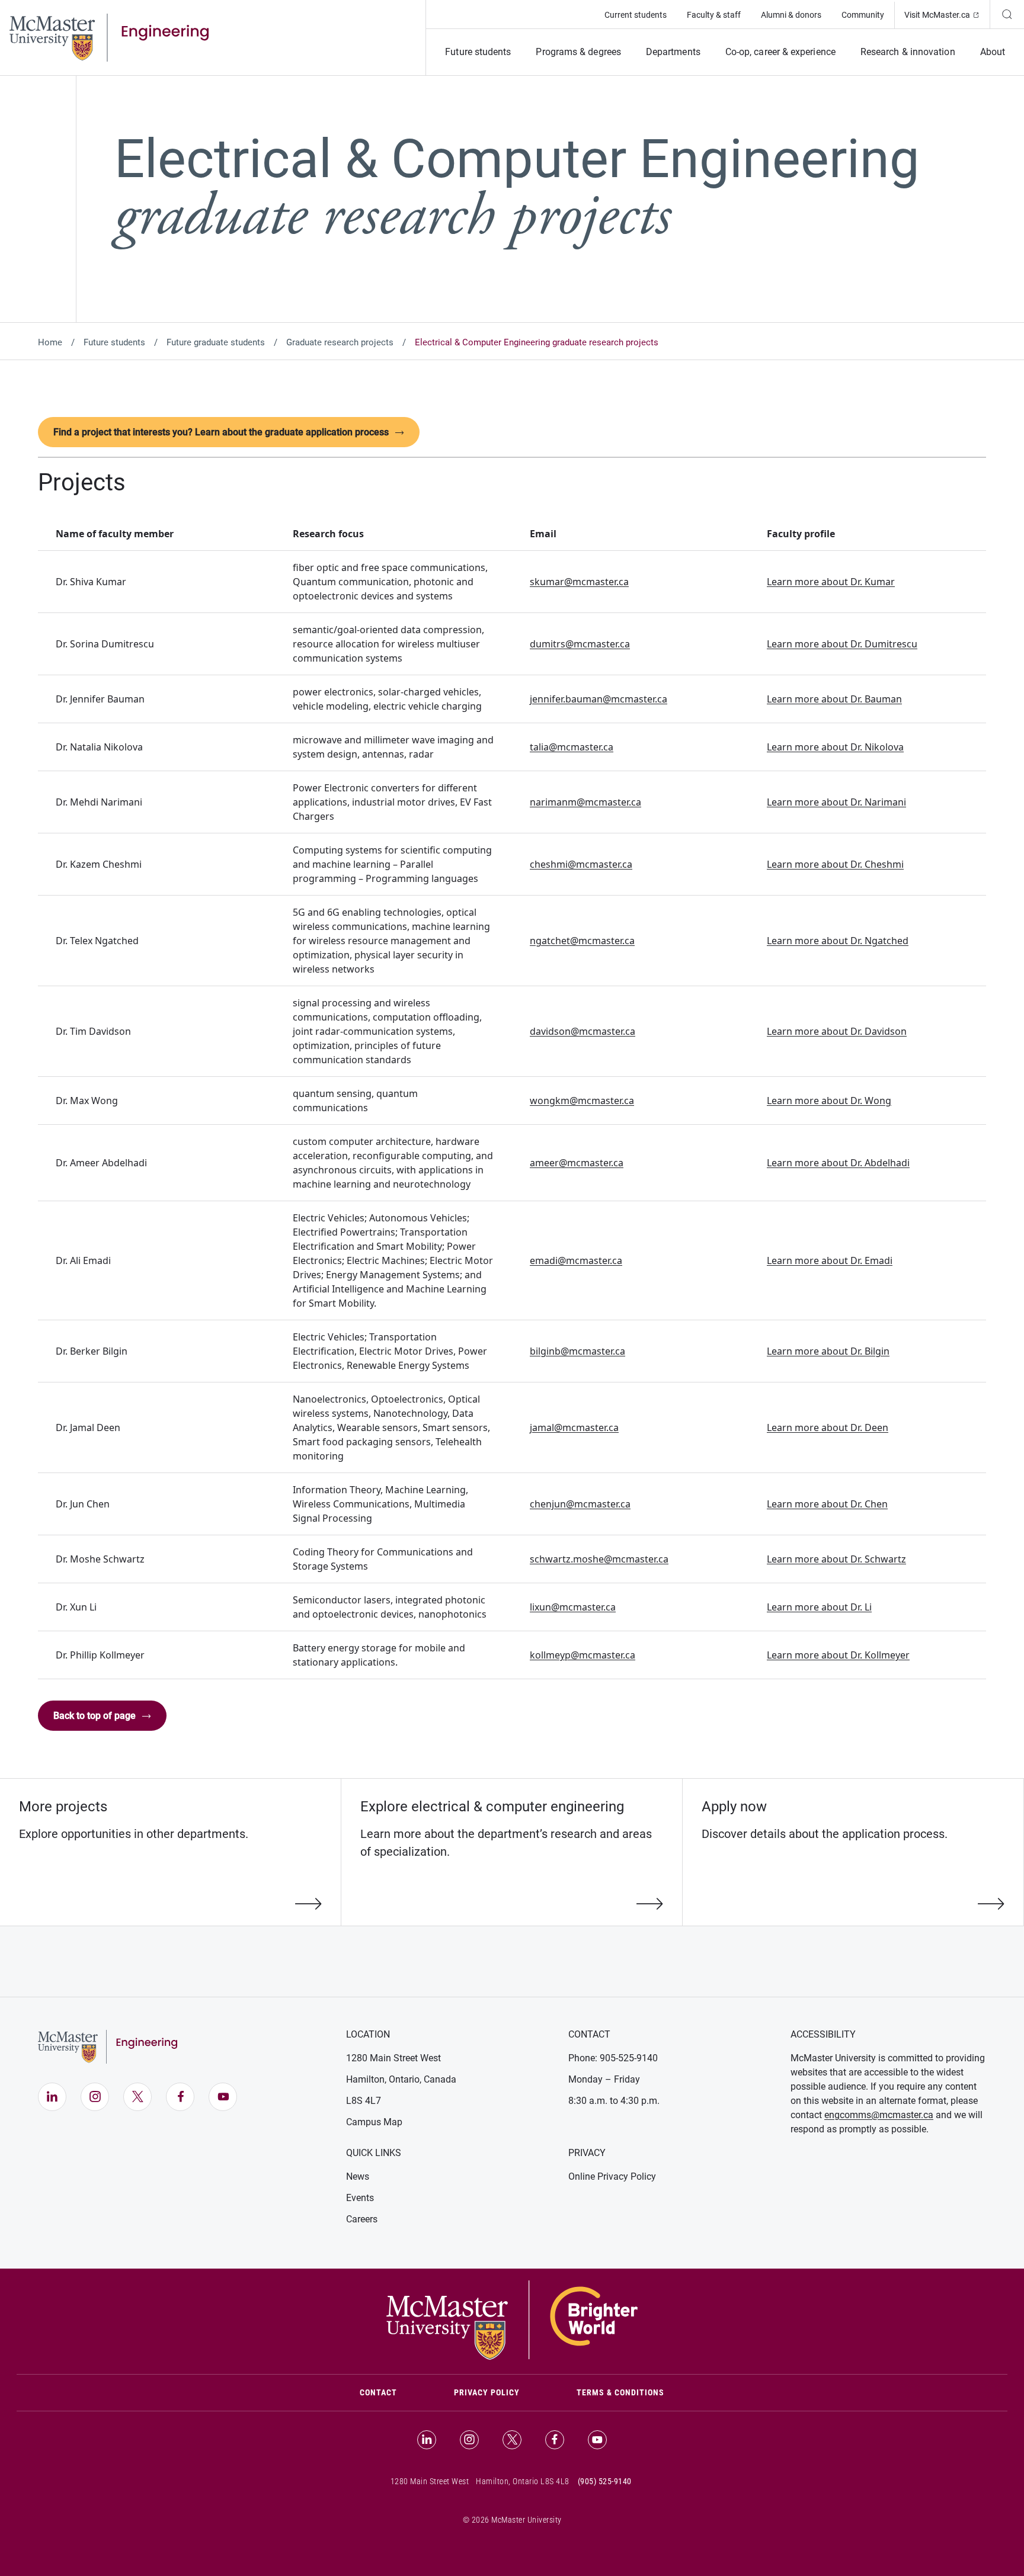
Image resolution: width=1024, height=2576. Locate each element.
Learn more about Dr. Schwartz (836, 1559)
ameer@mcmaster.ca (577, 1163)
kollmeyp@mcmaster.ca (583, 1655)
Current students (636, 15)
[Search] (1007, 14)
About (993, 52)
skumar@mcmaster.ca (579, 582)
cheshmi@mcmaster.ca (581, 864)
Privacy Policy (487, 2392)
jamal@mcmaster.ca (574, 1427)
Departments (673, 52)
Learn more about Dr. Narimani (836, 802)
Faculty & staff (714, 15)
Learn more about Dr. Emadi (830, 1260)
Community (863, 15)
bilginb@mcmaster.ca (577, 1351)
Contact (393, 2392)
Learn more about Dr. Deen (828, 1427)
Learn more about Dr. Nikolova (835, 747)
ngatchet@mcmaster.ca (582, 941)
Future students (478, 52)
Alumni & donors (791, 15)
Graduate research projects (340, 342)
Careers (362, 2219)
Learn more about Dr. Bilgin (828, 1351)
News (358, 2176)
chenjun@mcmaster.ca (580, 1504)
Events (360, 2198)
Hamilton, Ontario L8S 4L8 (523, 2481)
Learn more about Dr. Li (819, 1607)
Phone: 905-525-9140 (613, 2058)
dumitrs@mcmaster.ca (580, 644)
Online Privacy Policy (612, 2176)
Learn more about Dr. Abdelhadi (838, 1163)
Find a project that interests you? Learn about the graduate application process (221, 432)
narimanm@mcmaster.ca (585, 802)
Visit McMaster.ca (947, 15)
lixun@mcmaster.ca (573, 1607)
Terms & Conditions (620, 2392)
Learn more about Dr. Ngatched (838, 941)
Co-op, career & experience (780, 52)
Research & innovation (908, 52)
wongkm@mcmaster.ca (582, 1101)
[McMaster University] (512, 2319)
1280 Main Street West (393, 2058)
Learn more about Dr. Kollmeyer (838, 1655)
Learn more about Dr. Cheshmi (835, 864)
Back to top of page (95, 1716)
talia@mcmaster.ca (572, 747)
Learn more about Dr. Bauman (834, 699)
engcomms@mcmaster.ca (879, 2115)
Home (50, 342)
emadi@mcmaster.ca (576, 1260)
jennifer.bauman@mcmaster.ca (599, 699)
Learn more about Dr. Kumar (831, 582)
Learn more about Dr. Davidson (837, 1031)
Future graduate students (216, 342)
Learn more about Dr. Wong (829, 1101)
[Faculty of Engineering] (109, 37)
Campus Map (374, 2122)
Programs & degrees (578, 52)
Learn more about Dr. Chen (827, 1504)
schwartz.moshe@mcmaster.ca (599, 1559)
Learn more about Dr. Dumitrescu (842, 644)
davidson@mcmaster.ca (583, 1031)
